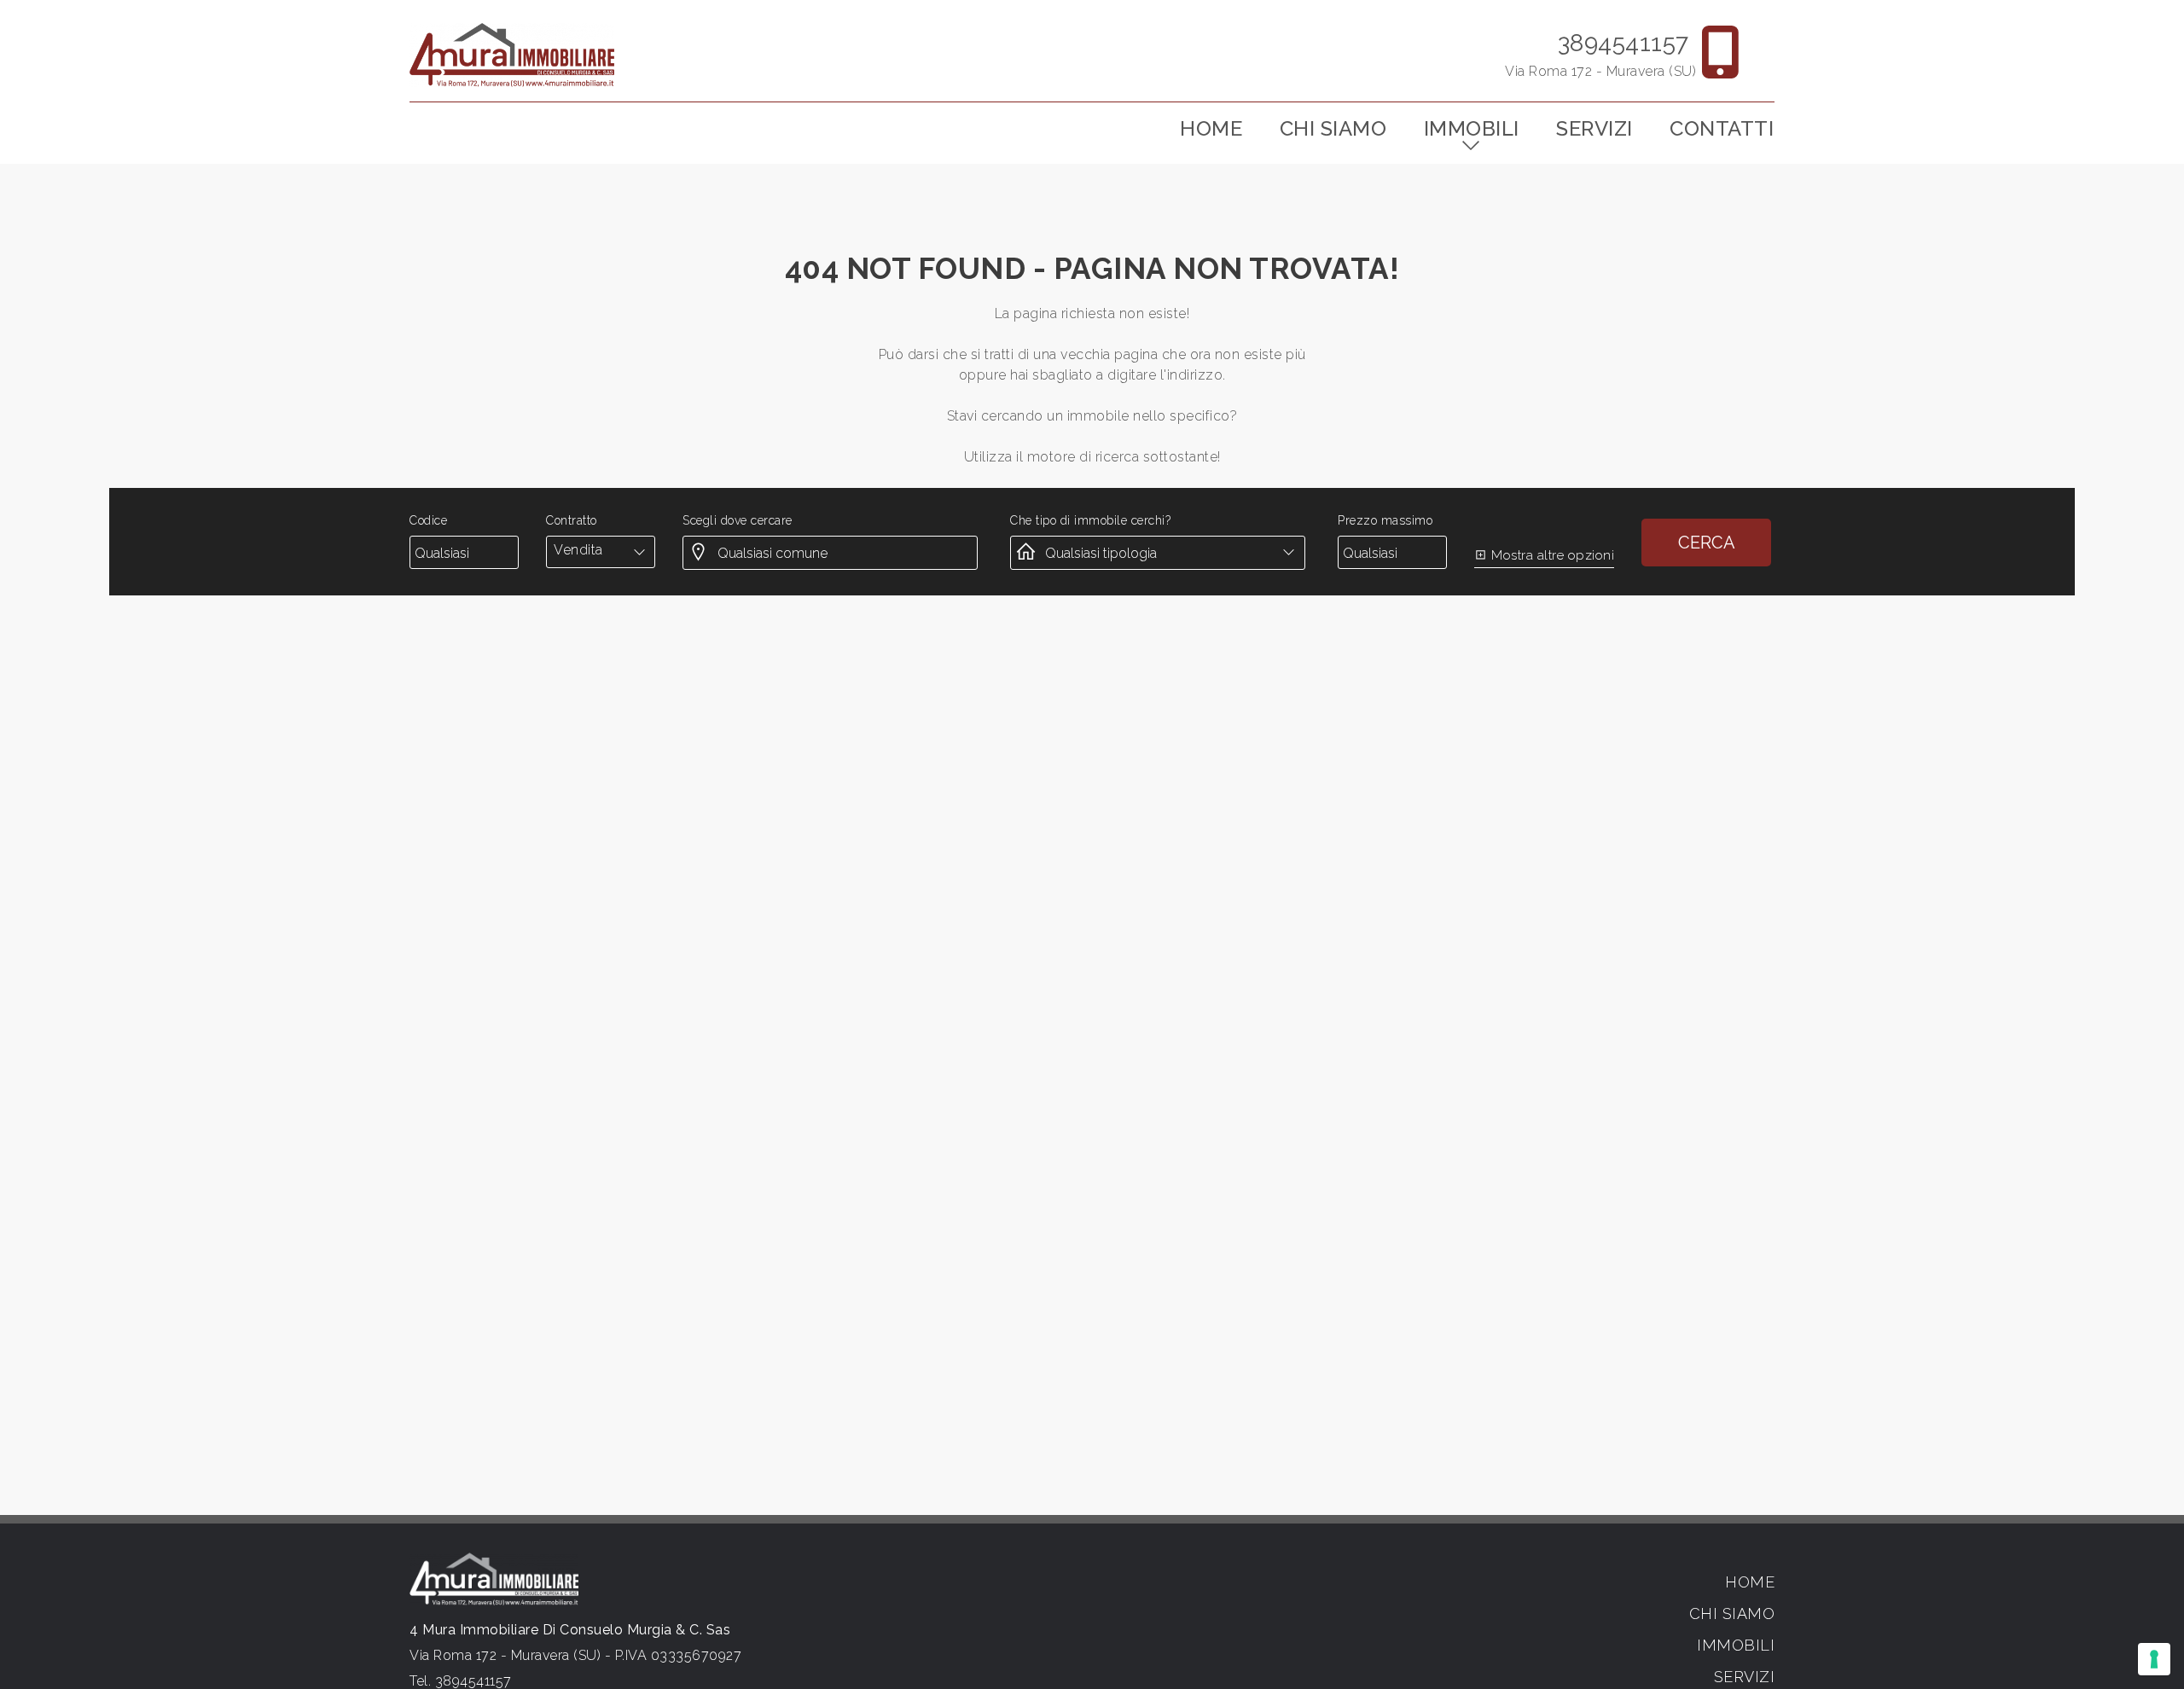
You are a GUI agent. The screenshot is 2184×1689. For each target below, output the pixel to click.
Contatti (1722, 128)
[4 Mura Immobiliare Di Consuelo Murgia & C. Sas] (512, 54)
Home (1211, 128)
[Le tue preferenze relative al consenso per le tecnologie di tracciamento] (2154, 1659)
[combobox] (601, 550)
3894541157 (1623, 43)
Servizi (1594, 128)
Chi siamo (1333, 128)
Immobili (1472, 128)
